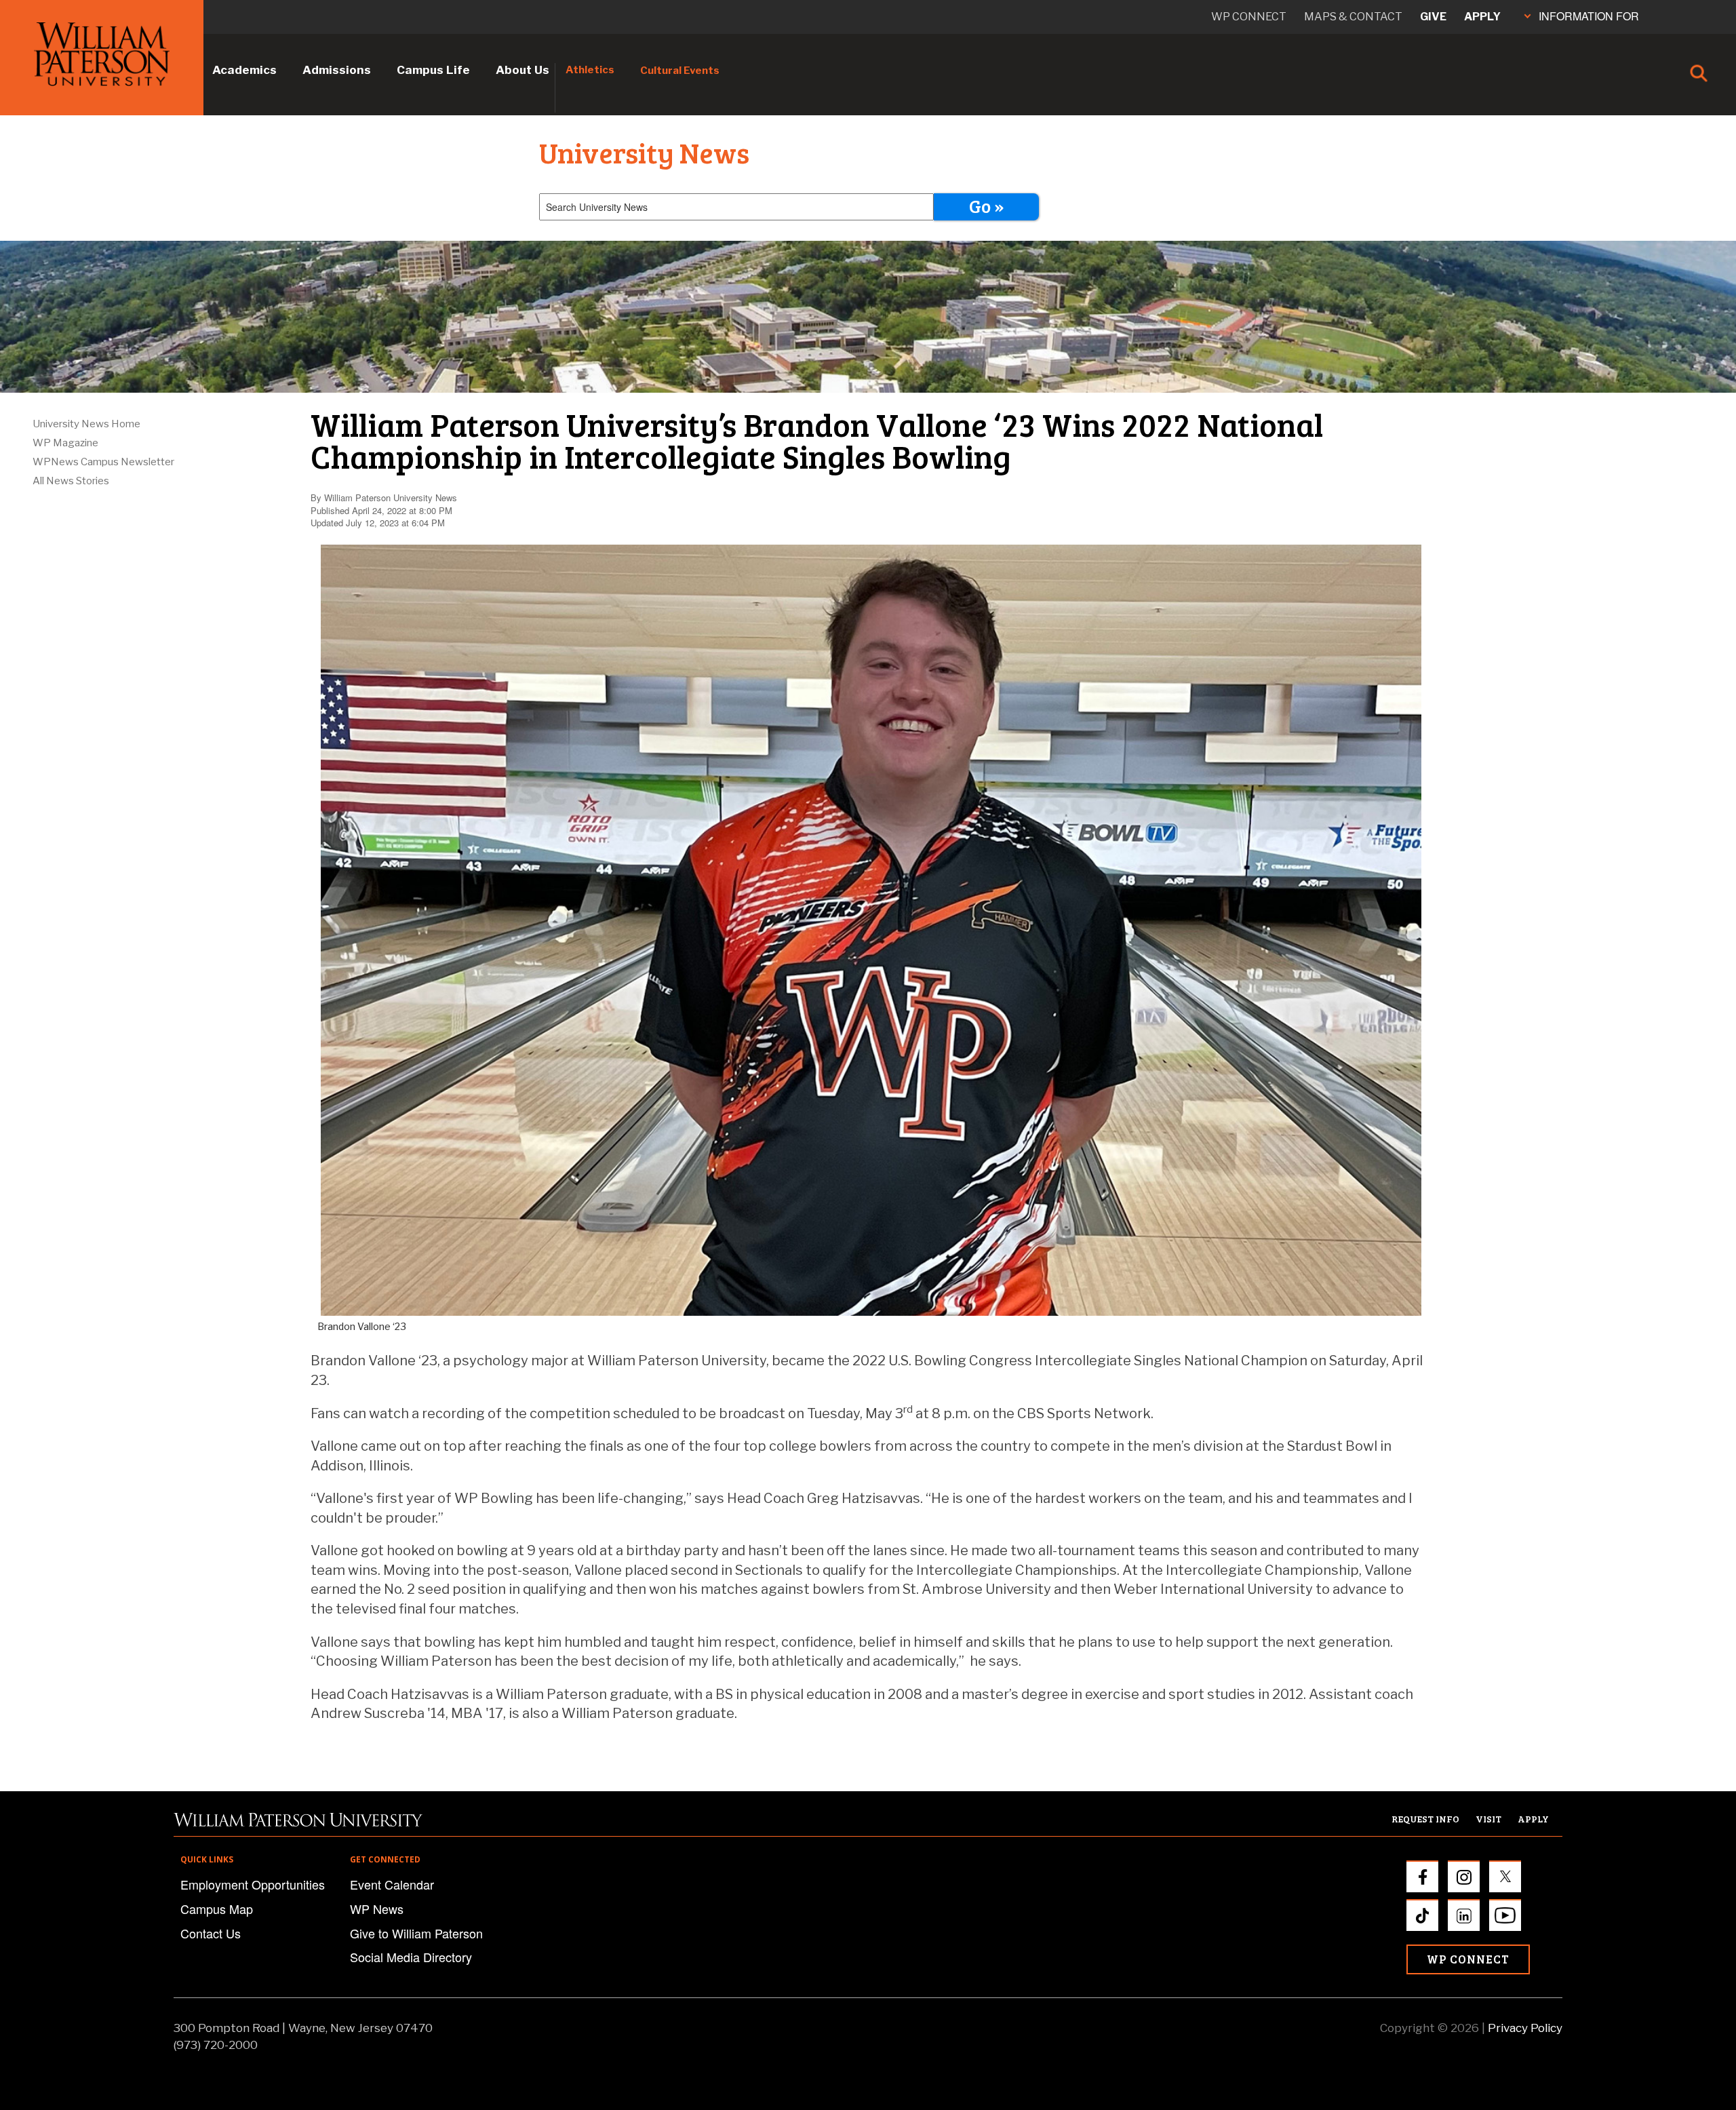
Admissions (337, 70)
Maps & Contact (1353, 17)
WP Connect (1468, 1959)
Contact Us (211, 1933)
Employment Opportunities (253, 1884)
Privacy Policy (1525, 2028)
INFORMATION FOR (1589, 16)
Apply (1482, 17)
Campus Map (217, 1909)
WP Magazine (65, 443)
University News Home (86, 424)
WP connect (1249, 17)
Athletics (590, 70)
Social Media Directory (411, 1957)
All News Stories (71, 481)
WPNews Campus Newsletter (103, 462)
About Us (522, 70)
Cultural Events (680, 71)
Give (1433, 17)
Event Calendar (392, 1884)
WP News (377, 1909)
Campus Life (433, 70)
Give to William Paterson (416, 1933)
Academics (244, 70)
